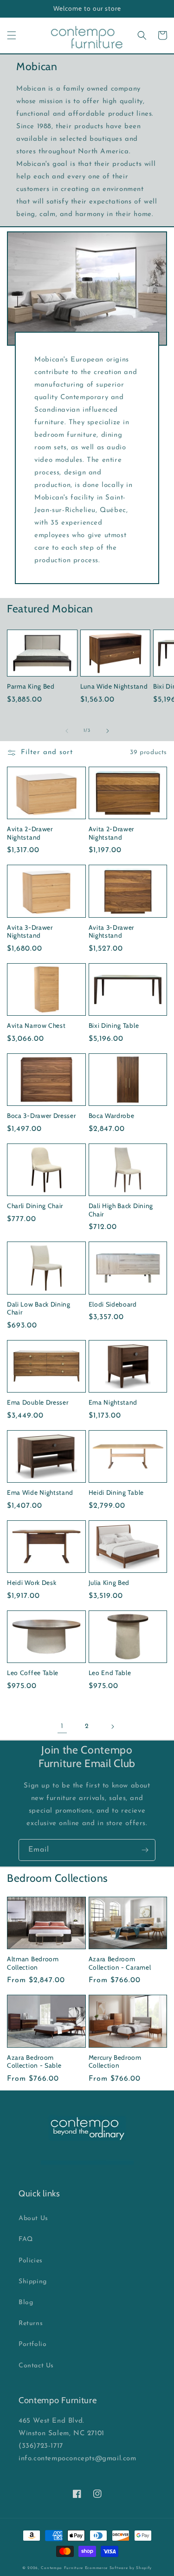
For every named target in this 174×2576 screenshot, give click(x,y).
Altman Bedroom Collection (33, 1963)
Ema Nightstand (113, 1402)
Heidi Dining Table (116, 1492)
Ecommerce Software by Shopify (118, 2568)
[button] (12, 35)
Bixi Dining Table (114, 1025)
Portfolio (32, 2344)
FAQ (26, 2239)
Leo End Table (110, 1673)
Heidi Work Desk (32, 1583)
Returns (31, 2323)
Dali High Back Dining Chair (121, 1210)
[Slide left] (67, 731)
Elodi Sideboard (113, 1304)
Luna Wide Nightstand (114, 686)
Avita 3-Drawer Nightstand (30, 931)
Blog (26, 2303)
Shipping (33, 2282)
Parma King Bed (31, 686)
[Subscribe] (145, 1850)
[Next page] (112, 1727)
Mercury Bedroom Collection (115, 2061)
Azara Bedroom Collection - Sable (34, 2061)
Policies (31, 2261)
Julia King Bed (109, 1583)
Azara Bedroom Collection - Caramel (120, 1963)
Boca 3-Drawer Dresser (42, 1116)
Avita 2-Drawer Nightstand (30, 833)
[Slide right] (108, 731)
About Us (33, 2218)
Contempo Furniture (62, 2568)
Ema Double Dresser (38, 1402)
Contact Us (36, 2366)
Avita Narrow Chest (36, 1025)
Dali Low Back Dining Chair (39, 1308)
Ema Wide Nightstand (40, 1492)
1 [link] (62, 1726)
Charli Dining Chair (35, 1206)
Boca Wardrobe (112, 1116)
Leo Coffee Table (33, 1673)
